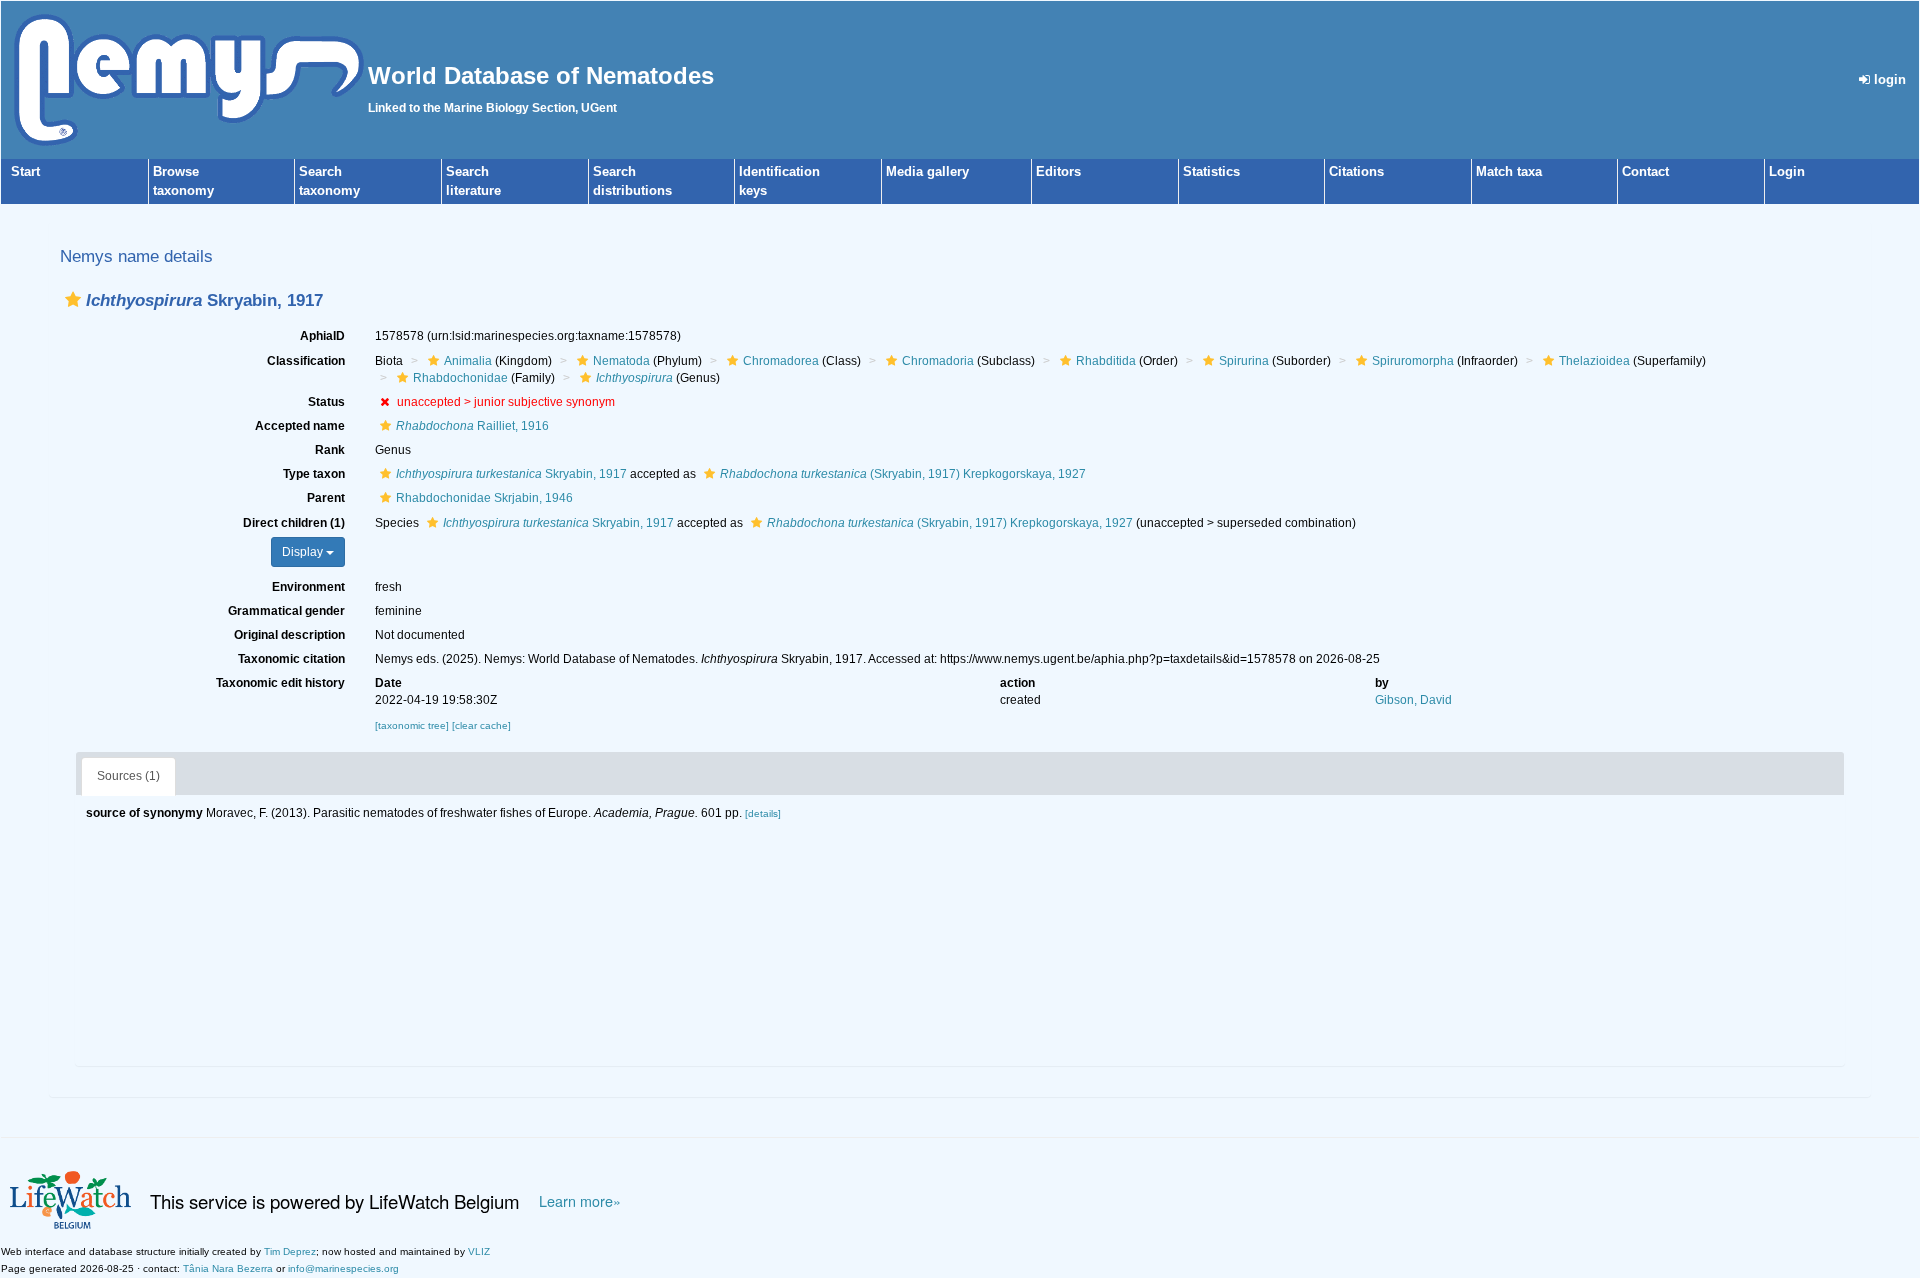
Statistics (1211, 171)
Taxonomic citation (291, 659)
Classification (306, 361)
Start (25, 171)
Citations (1356, 171)
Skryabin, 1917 (511, 474)
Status (326, 402)
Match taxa (1509, 171)
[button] (73, 299)
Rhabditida (1106, 361)
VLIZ (479, 1251)
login (1888, 79)
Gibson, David (1413, 700)
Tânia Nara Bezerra (228, 1268)
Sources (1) (128, 776)
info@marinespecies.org (343, 1268)
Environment (308, 587)
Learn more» (580, 1201)
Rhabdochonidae (460, 378)
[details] (763, 813)
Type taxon (314, 474)
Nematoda (621, 361)
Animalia (468, 361)
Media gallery (927, 171)
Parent (326, 498)
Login (1787, 171)
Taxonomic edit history (280, 683)
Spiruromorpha (1413, 361)
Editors (1058, 171)
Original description (289, 635)
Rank (330, 450)
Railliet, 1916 (472, 426)
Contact (1645, 171)
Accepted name (300, 426)
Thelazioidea (1594, 361)
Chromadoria (938, 361)
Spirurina (1244, 361)
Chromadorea (781, 361)
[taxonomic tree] (413, 725)
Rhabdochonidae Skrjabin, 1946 (484, 498)
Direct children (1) (294, 523)
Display (304, 552)
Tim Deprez (290, 1251)
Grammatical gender (286, 611)
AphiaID (322, 336)
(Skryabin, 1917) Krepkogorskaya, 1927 (903, 474)
